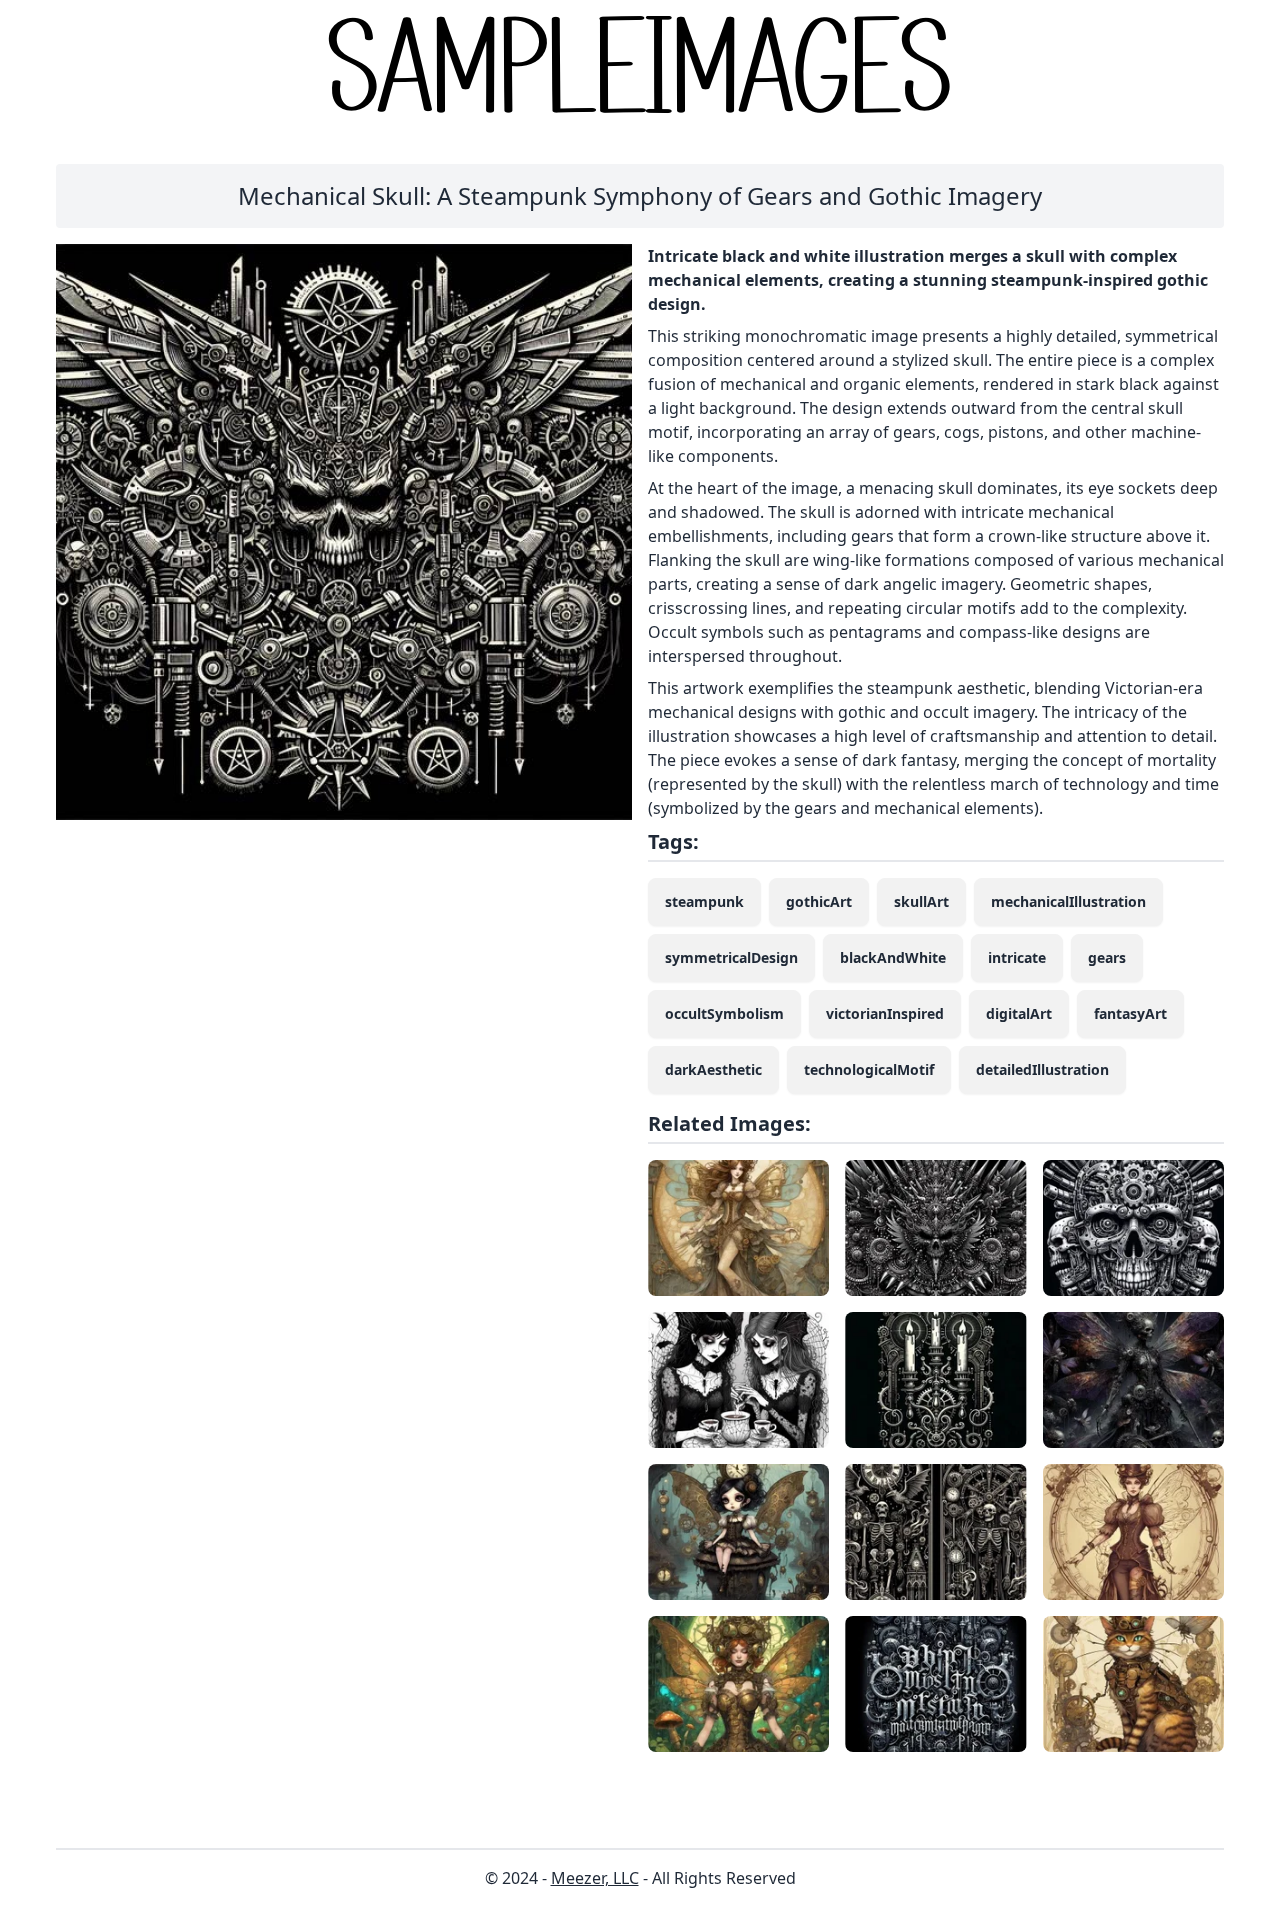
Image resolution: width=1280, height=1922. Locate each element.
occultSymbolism (724, 1013)
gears (1107, 957)
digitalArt (1019, 1013)
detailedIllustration (1042, 1069)
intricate (1017, 957)
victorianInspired (885, 1013)
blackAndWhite (893, 957)
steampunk (704, 901)
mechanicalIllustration (1068, 901)
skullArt (921, 901)
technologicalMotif (869, 1069)
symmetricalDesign (731, 957)
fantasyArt (1130, 1013)
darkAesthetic (713, 1069)
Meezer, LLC (595, 1878)
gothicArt (819, 901)
